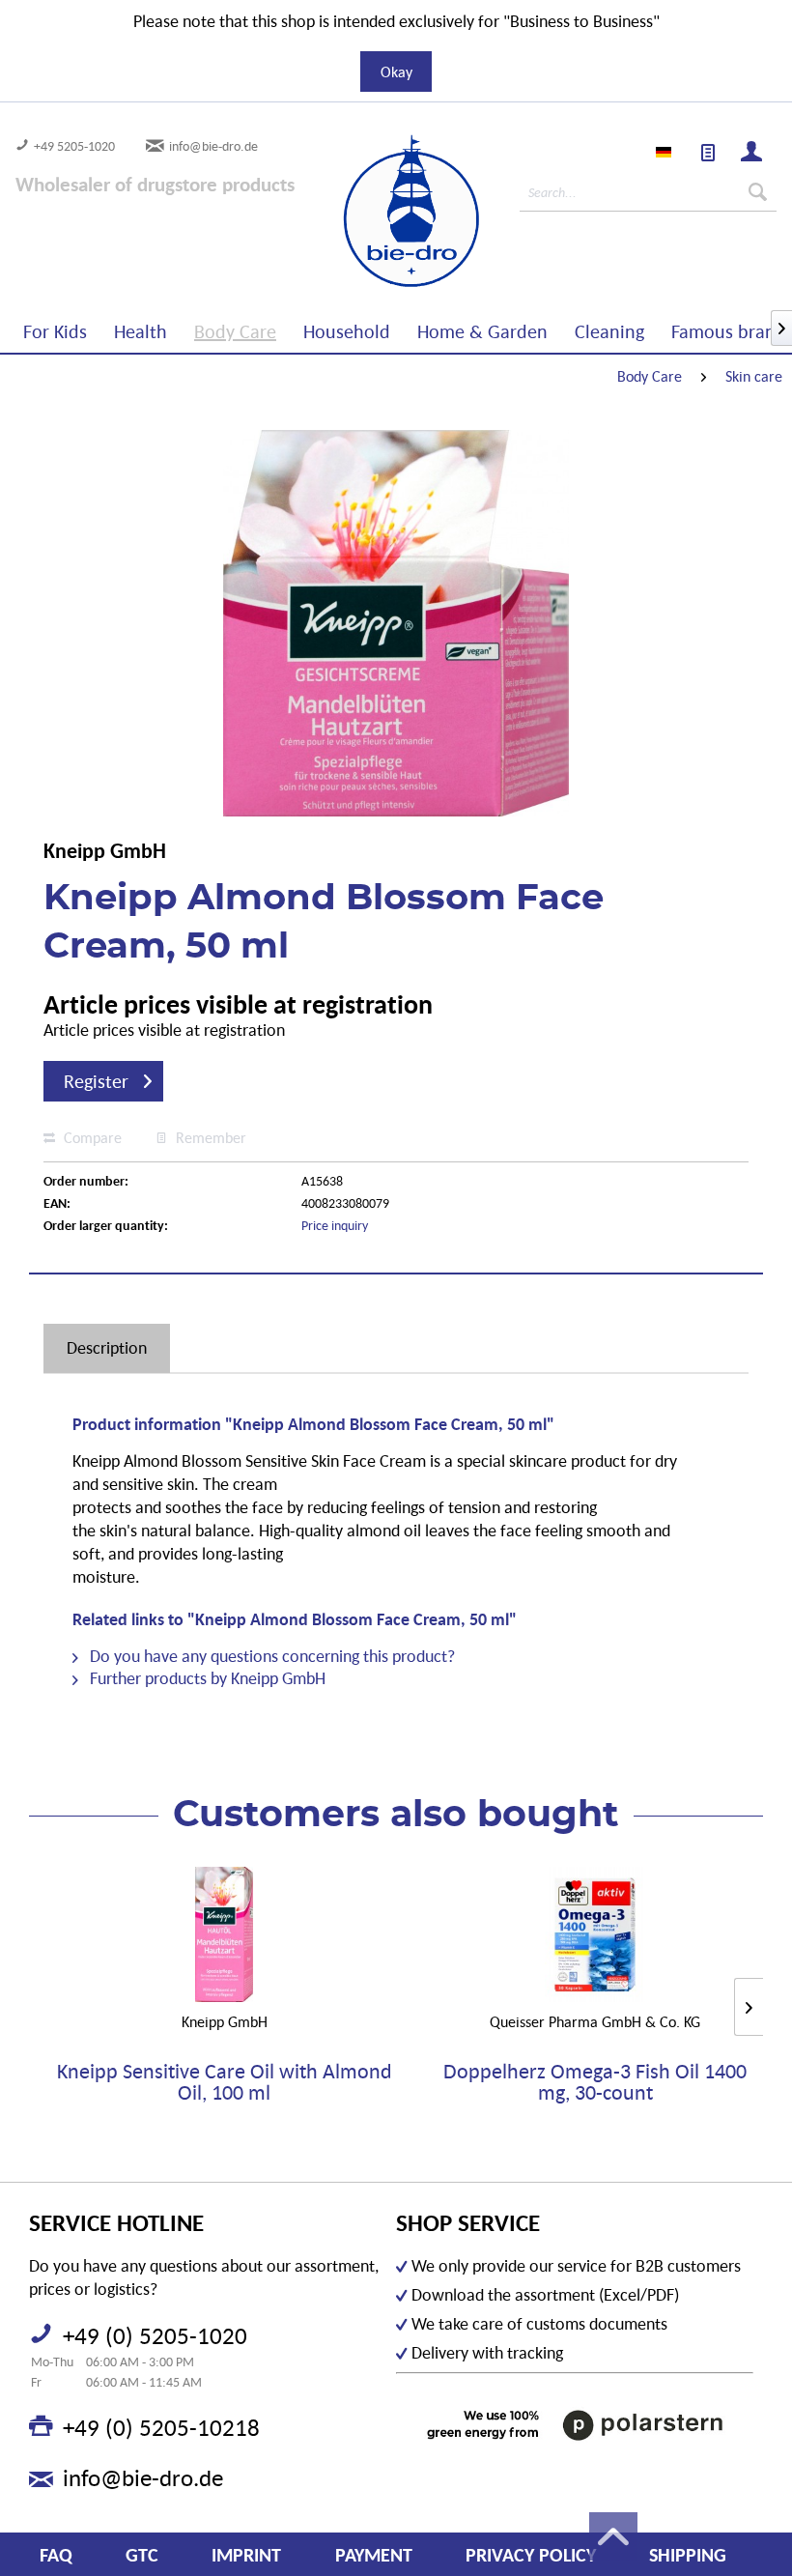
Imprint (246, 2555)
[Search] (758, 192)
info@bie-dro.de (213, 146)
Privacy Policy (531, 2555)
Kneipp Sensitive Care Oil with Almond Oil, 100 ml (225, 2082)
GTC (142, 2555)
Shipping (688, 2555)
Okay (396, 72)
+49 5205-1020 (74, 146)
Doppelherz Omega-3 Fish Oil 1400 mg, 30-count (595, 2082)
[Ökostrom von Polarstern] (575, 2425)
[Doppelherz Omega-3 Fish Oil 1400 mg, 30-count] (595, 1934)
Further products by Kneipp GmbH (206, 1678)
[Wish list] (709, 154)
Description (107, 1347)
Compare (91, 1137)
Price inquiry (335, 1225)
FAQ (56, 2555)
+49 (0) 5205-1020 (155, 2335)
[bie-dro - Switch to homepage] (356, 212)
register (96, 1081)
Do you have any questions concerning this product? (270, 1656)
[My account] (752, 154)
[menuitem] (709, 154)
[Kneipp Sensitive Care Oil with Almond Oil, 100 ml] (224, 1934)
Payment (374, 2555)
